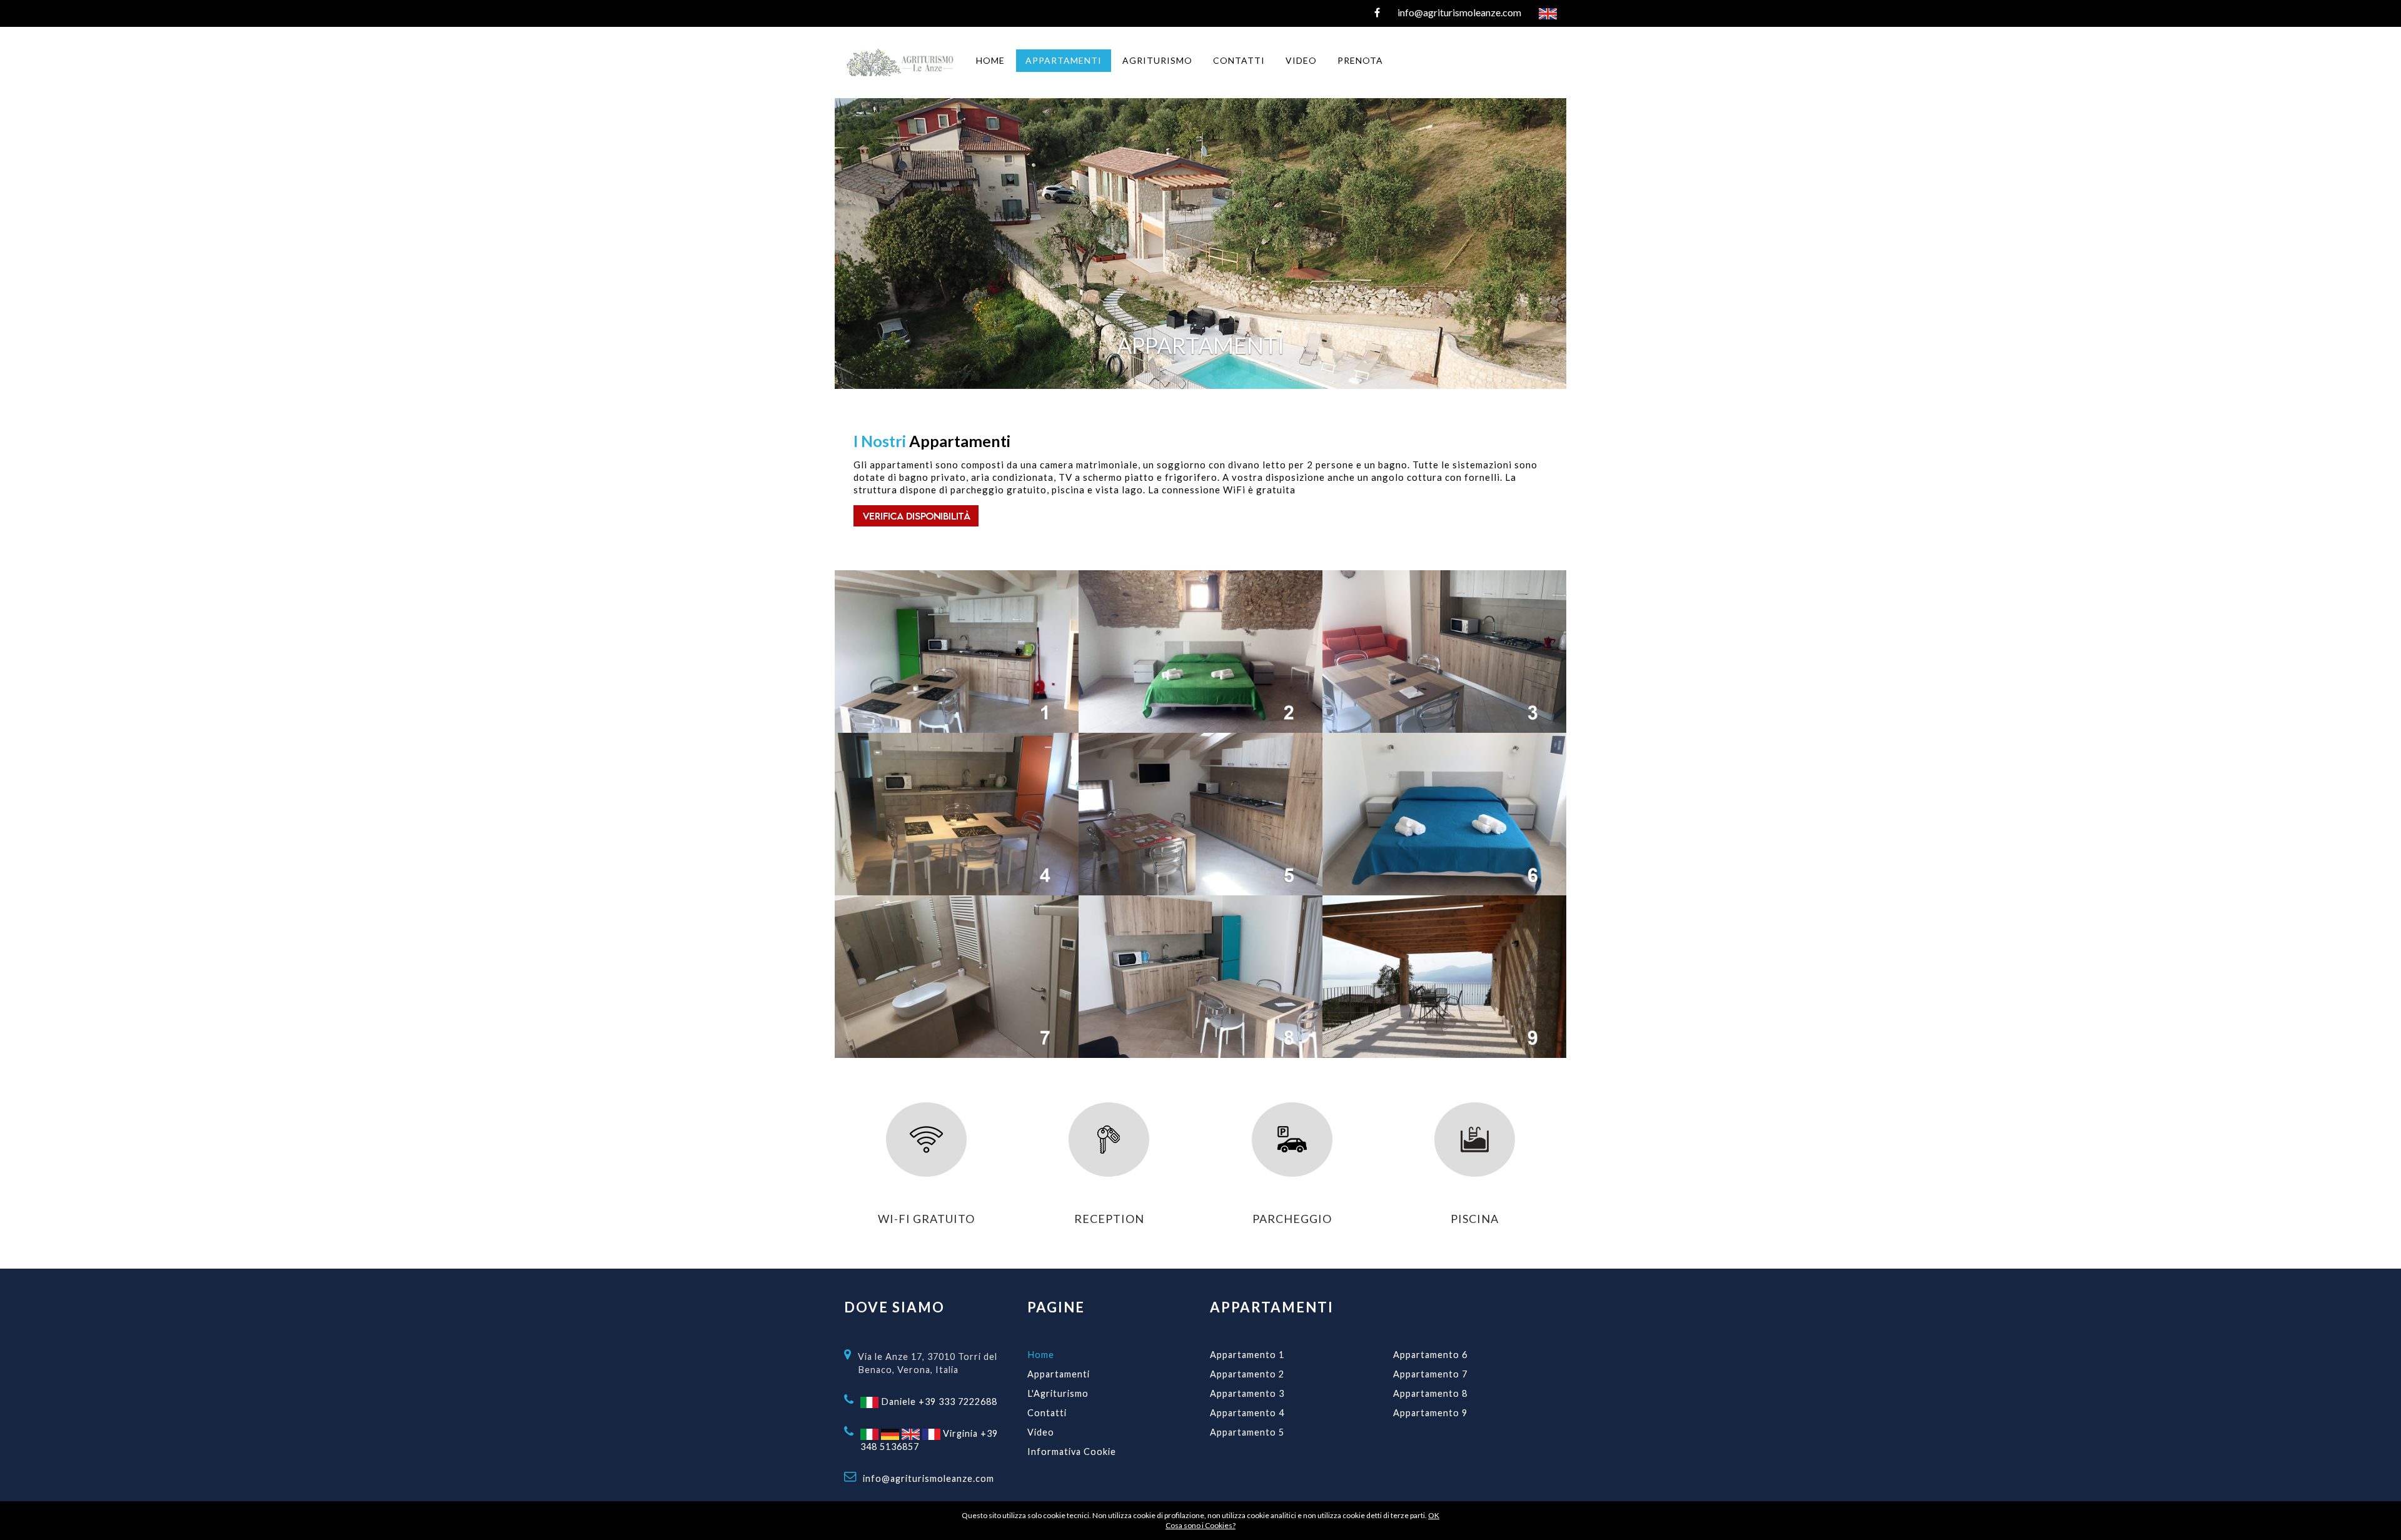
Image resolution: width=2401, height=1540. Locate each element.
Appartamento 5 (1247, 1432)
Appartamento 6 (1430, 1355)
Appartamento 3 (1247, 1393)
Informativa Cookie (1072, 1452)
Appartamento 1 (1247, 1355)
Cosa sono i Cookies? (1200, 1525)
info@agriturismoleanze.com (929, 1478)
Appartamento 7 (1430, 1374)
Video (1041, 1432)
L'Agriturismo (1058, 1393)
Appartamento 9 (1430, 1413)
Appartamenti (1059, 1374)
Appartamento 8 (1430, 1393)
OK (1434, 1515)
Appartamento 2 (1247, 1374)
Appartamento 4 (1247, 1413)
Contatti (1047, 1413)
